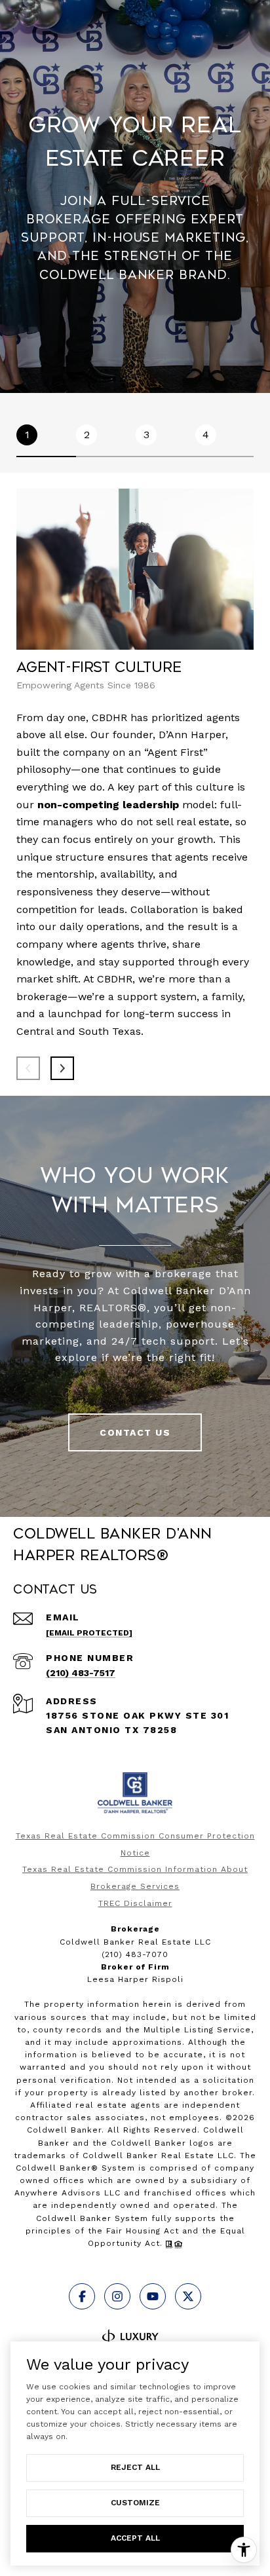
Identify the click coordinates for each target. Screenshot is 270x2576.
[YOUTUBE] (153, 2296)
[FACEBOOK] (82, 2296)
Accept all (135, 2538)
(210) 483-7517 (81, 1673)
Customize (135, 2503)
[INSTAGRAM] (117, 2296)
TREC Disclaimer (135, 1903)
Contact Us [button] (135, 1432)
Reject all (135, 2467)
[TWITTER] (188, 2296)
